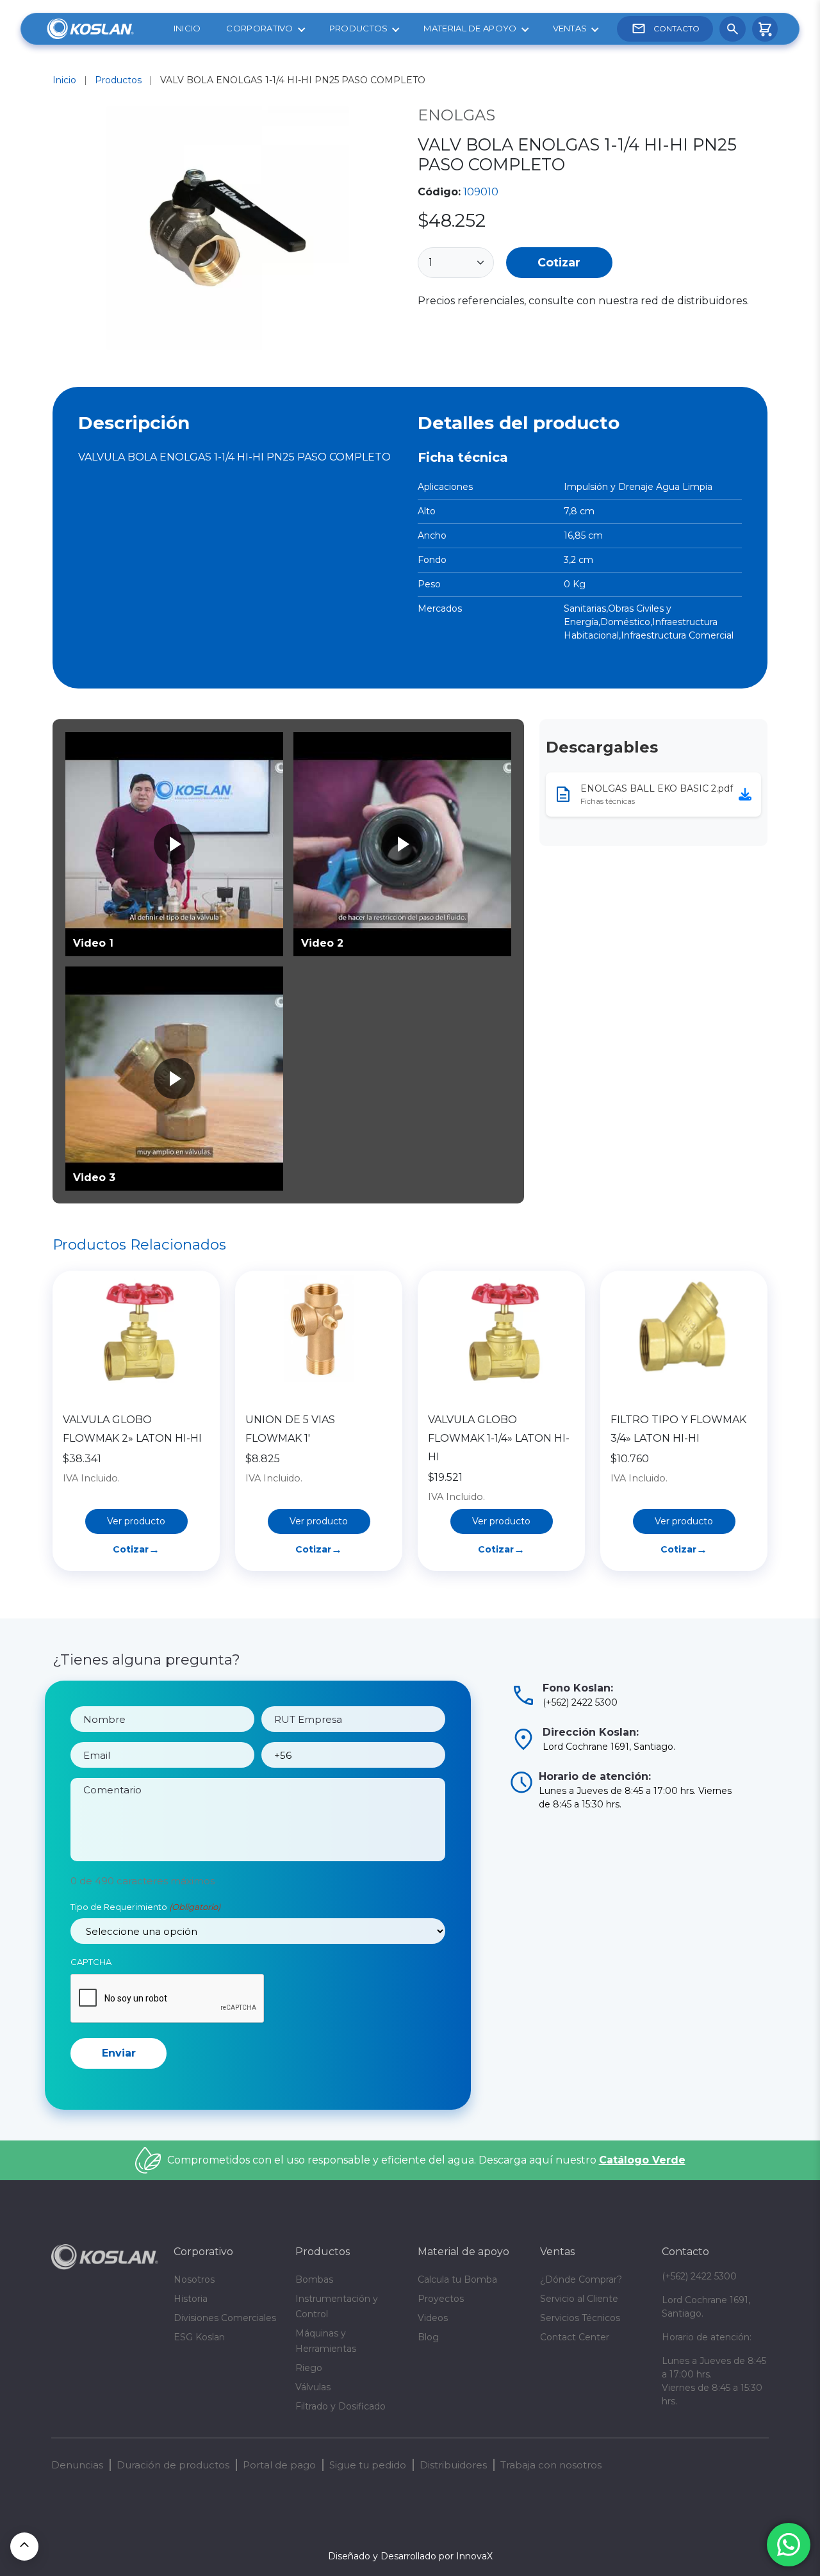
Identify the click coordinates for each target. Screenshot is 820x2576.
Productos (359, 28)
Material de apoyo (470, 28)
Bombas (314, 2279)
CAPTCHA (91, 1962)
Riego (309, 2368)
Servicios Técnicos (580, 2318)
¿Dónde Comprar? (581, 2279)
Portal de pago (279, 2465)
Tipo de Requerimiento (145, 1907)
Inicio (187, 28)
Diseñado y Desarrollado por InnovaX (410, 2556)
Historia (191, 2299)
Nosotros (194, 2279)
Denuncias (77, 2465)
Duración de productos (173, 2465)
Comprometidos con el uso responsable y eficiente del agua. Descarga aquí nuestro (426, 2160)
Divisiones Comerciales (225, 2318)
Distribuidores (453, 2465)
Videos (433, 2318)
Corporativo (259, 28)
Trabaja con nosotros (551, 2465)
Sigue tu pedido (368, 2465)
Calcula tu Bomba (457, 2279)
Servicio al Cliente (579, 2299)
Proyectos (441, 2299)
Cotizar (559, 262)
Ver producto (136, 1521)
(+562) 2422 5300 (699, 2276)
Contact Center (575, 2337)
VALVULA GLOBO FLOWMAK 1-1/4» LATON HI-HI (499, 1438)
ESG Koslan (199, 2337)
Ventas (570, 28)
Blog (428, 2337)
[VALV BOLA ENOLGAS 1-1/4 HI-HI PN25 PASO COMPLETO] (227, 230)
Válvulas (313, 2387)
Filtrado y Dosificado (340, 2406)
